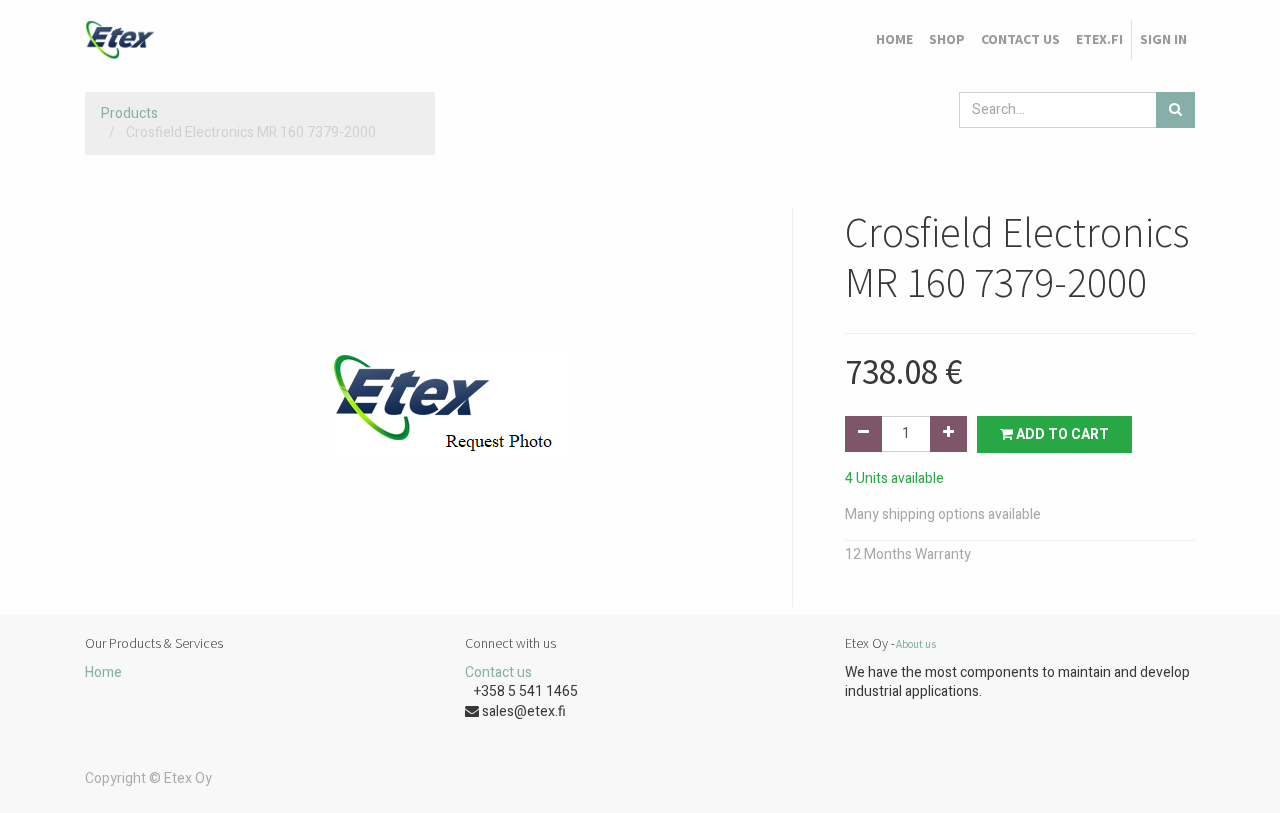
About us (916, 644)
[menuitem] (894, 40)
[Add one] (948, 434)
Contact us (498, 672)
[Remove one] (863, 434)
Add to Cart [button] (1061, 434)
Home (103, 672)
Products (129, 113)
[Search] (1175, 110)
